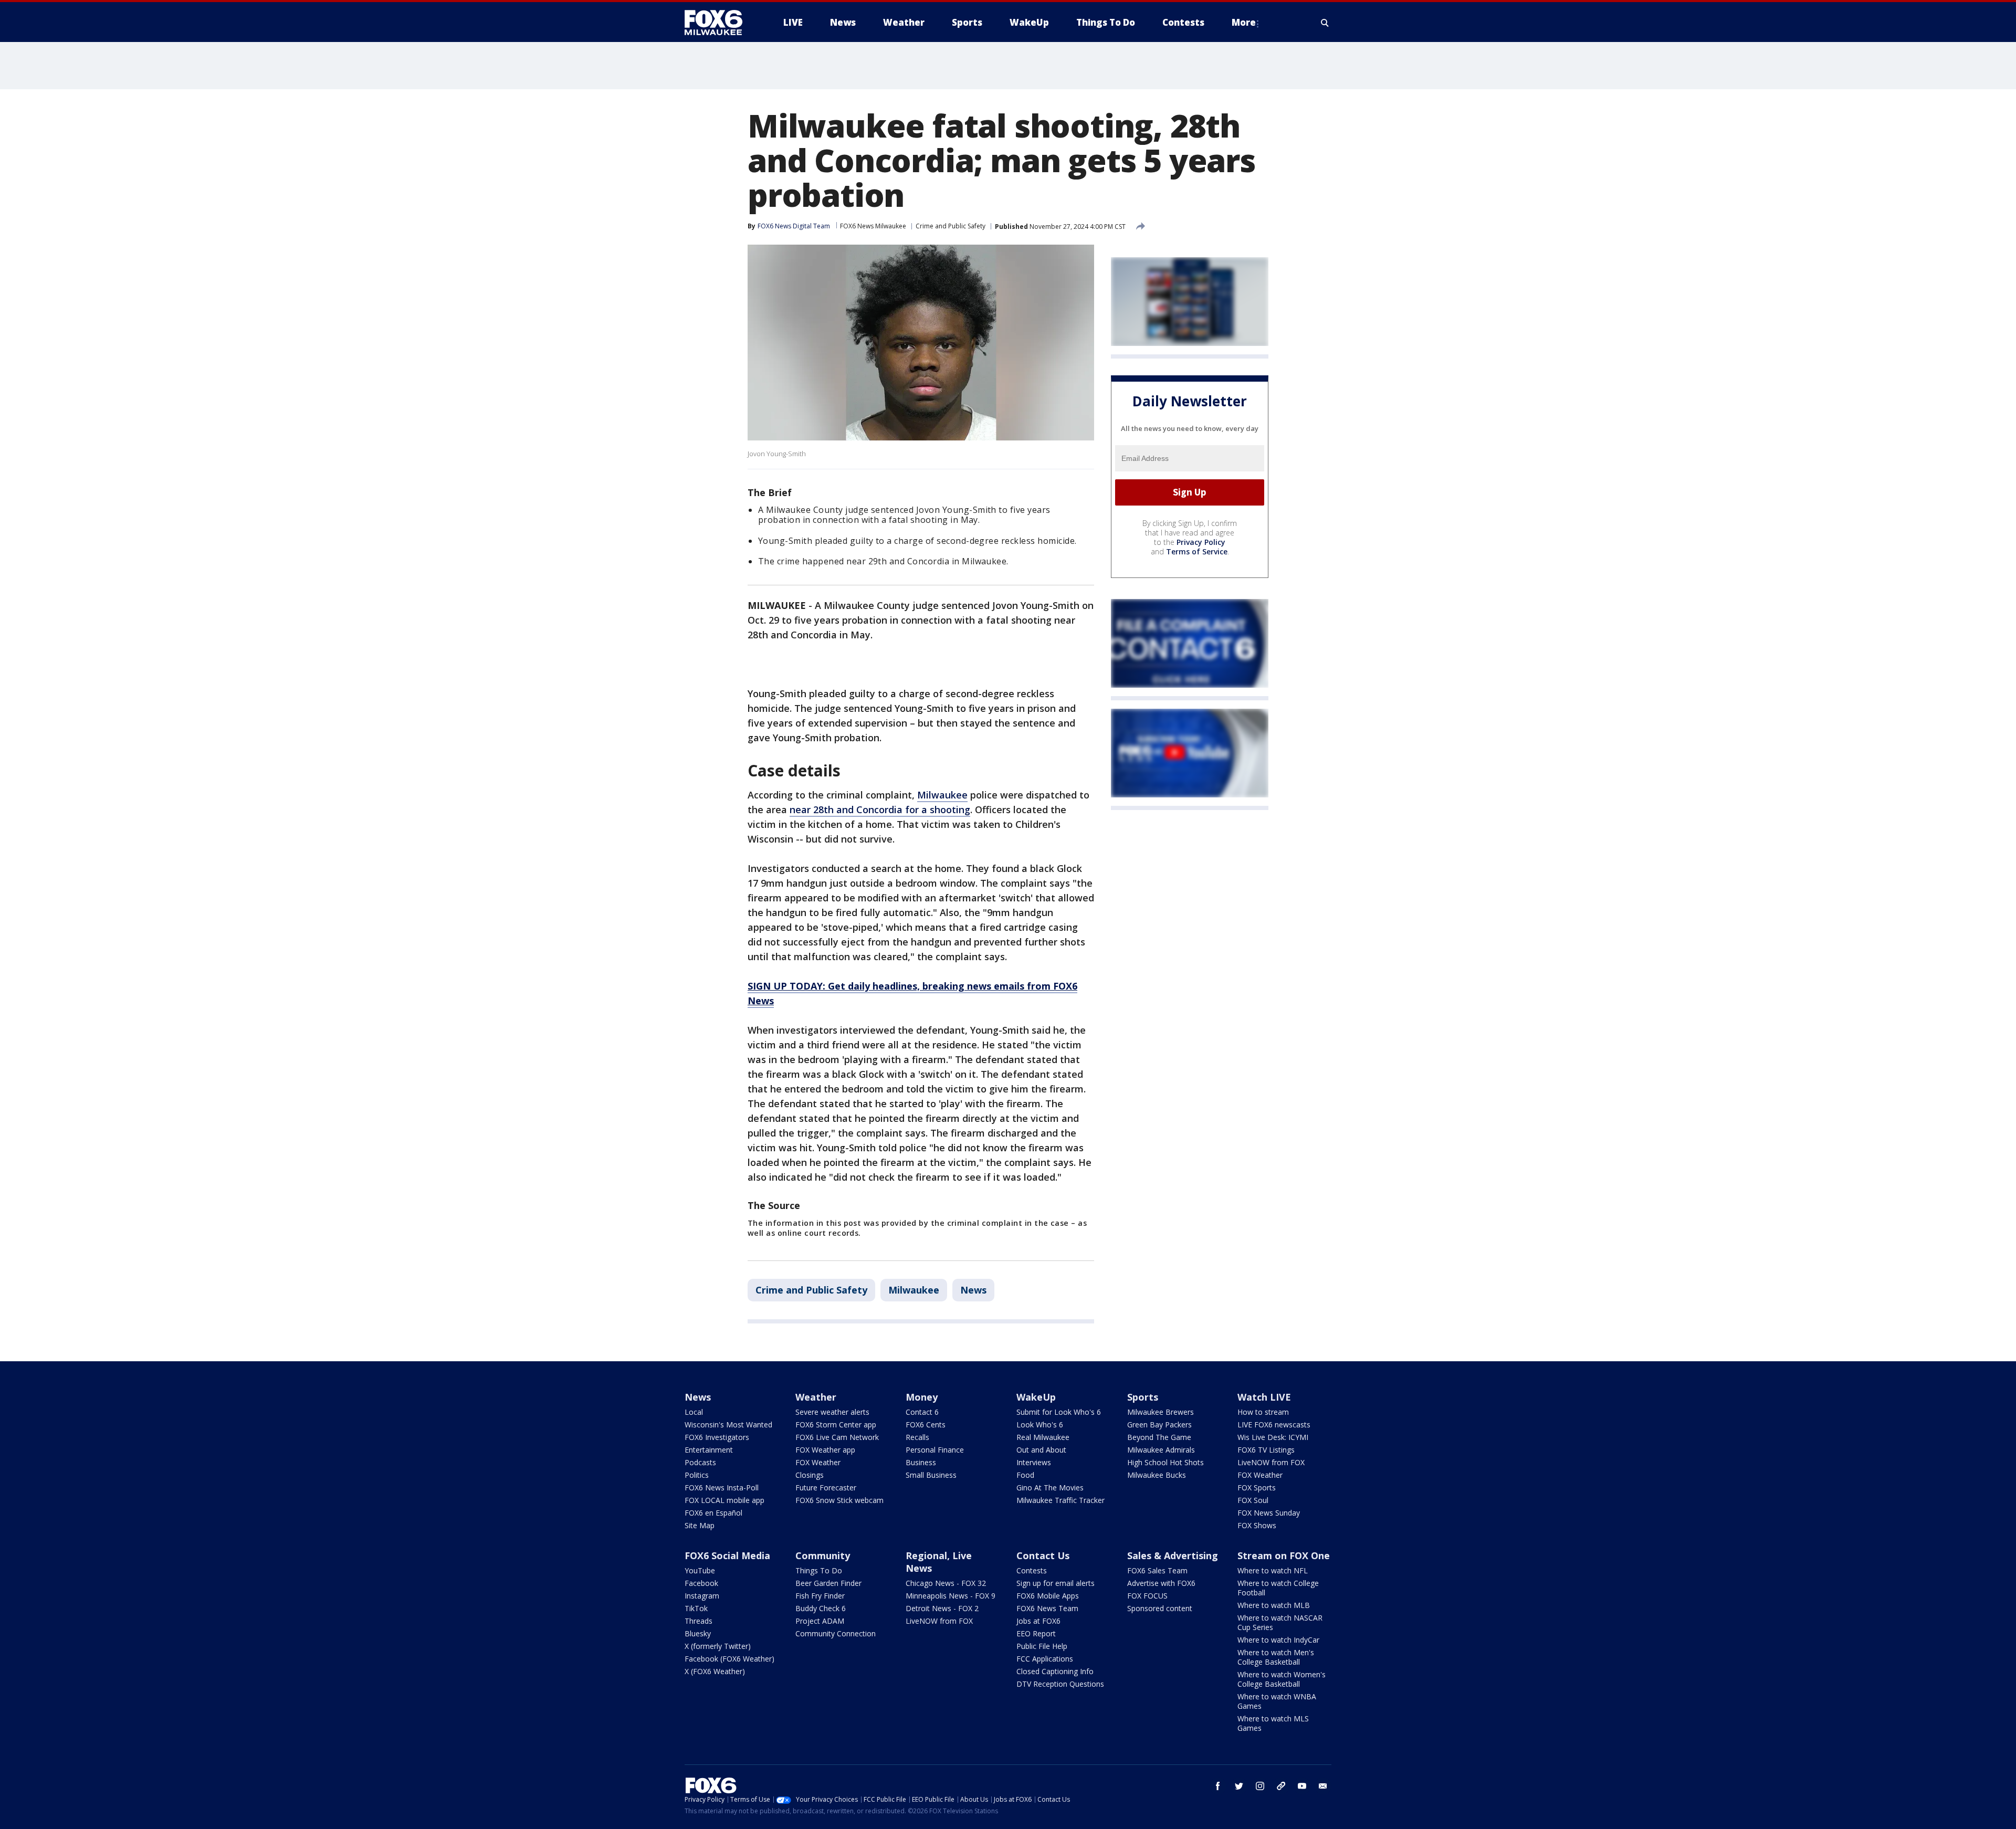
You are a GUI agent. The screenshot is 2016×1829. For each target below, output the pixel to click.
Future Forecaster (826, 1488)
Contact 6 (922, 1412)
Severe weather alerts (832, 1412)
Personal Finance (935, 1450)
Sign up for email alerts (1056, 1583)
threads (1281, 1786)
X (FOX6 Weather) (715, 1671)
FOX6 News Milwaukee (873, 226)
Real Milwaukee (1043, 1437)
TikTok (696, 1608)
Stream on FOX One (1284, 1555)
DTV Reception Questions (1060, 1684)
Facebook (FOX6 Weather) (729, 1659)
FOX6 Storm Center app (836, 1425)
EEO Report (1036, 1633)
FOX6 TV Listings (1266, 1450)
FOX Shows (1257, 1525)
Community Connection (836, 1633)
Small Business (931, 1475)
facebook (1218, 1786)
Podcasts (700, 1462)
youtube (1302, 1786)
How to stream (1263, 1412)
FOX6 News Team (1047, 1608)
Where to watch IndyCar (1278, 1640)
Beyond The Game (1159, 1437)
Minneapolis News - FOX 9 (951, 1596)
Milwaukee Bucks (1157, 1475)
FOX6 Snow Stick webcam (839, 1500)
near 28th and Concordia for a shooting (880, 810)
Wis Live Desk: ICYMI (1273, 1437)
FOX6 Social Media (727, 1555)
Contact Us (1043, 1555)
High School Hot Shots (1165, 1462)
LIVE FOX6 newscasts (1274, 1425)
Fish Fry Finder (820, 1596)
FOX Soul (1253, 1500)
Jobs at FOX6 (1038, 1621)
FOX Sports (1257, 1488)
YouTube (700, 1570)
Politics (697, 1475)
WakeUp (1036, 1397)
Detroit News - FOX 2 (942, 1608)
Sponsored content (1160, 1608)
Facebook (701, 1583)
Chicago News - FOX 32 (946, 1583)
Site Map (700, 1525)
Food (1025, 1475)
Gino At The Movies (1050, 1488)
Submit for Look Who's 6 (1059, 1412)
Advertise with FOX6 (1161, 1583)
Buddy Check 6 (821, 1608)
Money (922, 1397)
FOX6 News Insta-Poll (722, 1488)
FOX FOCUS (1147, 1596)
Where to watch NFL (1273, 1570)
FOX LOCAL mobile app (724, 1500)
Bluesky (698, 1633)
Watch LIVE (1264, 1397)
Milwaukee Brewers (1161, 1412)
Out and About (1041, 1450)
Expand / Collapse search (1325, 23)
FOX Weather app (825, 1450)
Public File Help (1042, 1646)
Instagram (702, 1596)
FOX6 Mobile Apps (1048, 1596)
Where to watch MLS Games (1273, 1723)
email (1323, 1786)
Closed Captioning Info (1055, 1671)
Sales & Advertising (1173, 1555)
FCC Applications (1045, 1659)
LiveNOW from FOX (1271, 1462)
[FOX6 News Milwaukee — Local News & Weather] (719, 23)
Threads (699, 1621)
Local (694, 1412)
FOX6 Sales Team (1157, 1570)
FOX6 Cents (926, 1425)
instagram (1260, 1786)
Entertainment (709, 1450)
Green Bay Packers (1159, 1425)
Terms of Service (1197, 551)
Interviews (1034, 1462)
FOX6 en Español (713, 1513)
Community (823, 1555)
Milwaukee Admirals (1161, 1450)
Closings (810, 1475)
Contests (1032, 1570)
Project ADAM (820, 1621)
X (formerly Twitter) (718, 1646)
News (973, 1290)
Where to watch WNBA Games (1277, 1701)
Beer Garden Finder (828, 1583)
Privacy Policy (1201, 542)
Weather (816, 1397)
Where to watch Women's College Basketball (1282, 1679)
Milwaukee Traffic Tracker (1060, 1500)
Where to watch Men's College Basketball (1276, 1657)
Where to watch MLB (1274, 1605)
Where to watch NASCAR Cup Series (1280, 1622)
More (1244, 22)
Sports (1143, 1397)
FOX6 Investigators (717, 1437)
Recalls (917, 1437)
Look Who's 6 (1040, 1425)
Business (921, 1462)
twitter (1239, 1786)
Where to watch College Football (1278, 1588)
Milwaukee (942, 795)
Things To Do (819, 1570)
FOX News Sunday (1269, 1513)
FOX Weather (818, 1462)
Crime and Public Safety (951, 226)
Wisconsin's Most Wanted (728, 1425)
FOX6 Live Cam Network (837, 1437)
